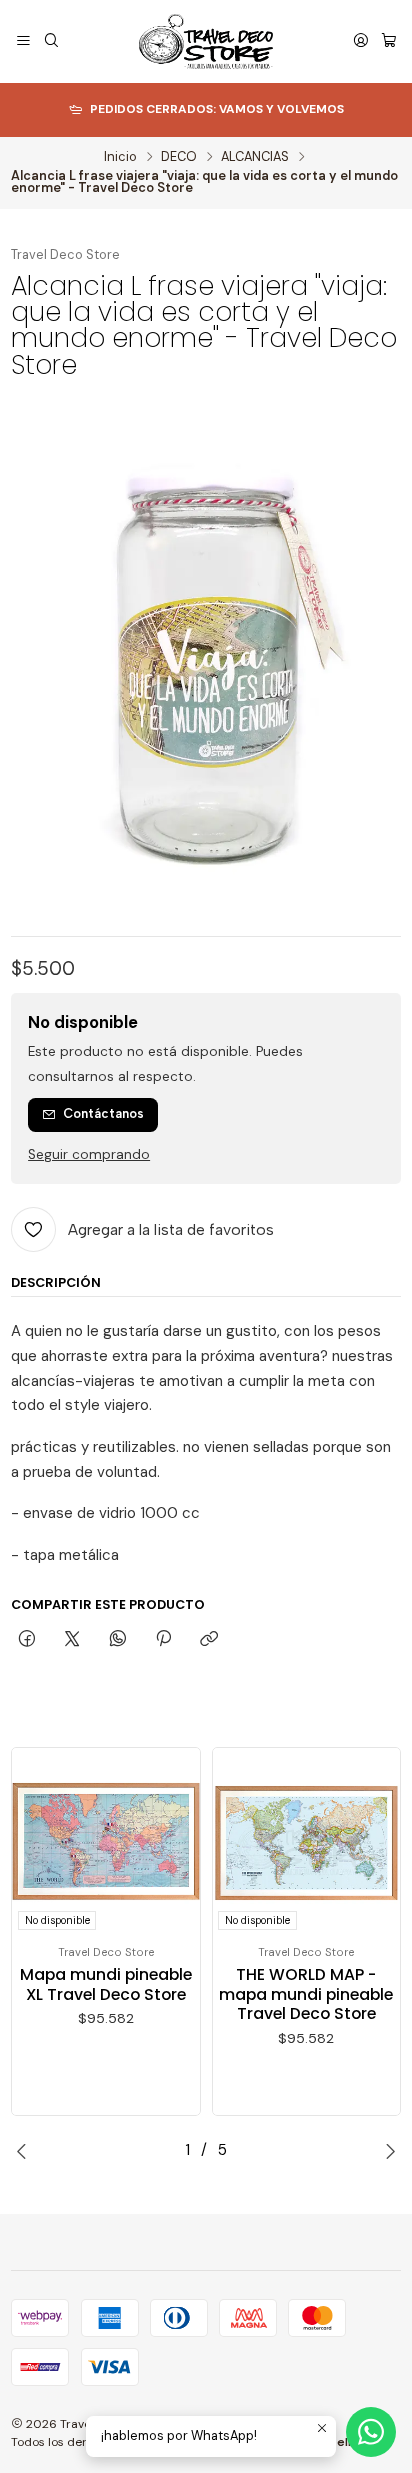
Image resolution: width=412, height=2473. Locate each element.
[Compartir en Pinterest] (163, 1640)
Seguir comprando (89, 1155)
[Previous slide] (26, 2151)
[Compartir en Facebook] (26, 1640)
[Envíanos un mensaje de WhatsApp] (371, 2432)
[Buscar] (51, 42)
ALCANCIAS (255, 157)
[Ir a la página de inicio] (206, 41)
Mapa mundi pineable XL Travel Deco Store (106, 1984)
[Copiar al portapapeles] (209, 1640)
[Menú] (23, 42)
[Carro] (389, 42)
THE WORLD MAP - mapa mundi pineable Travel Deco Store (306, 1994)
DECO (179, 157)
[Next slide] (386, 2151)
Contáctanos (103, 1113)
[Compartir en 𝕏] (72, 1640)
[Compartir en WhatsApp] (117, 1640)
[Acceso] (361, 42)
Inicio (120, 157)
